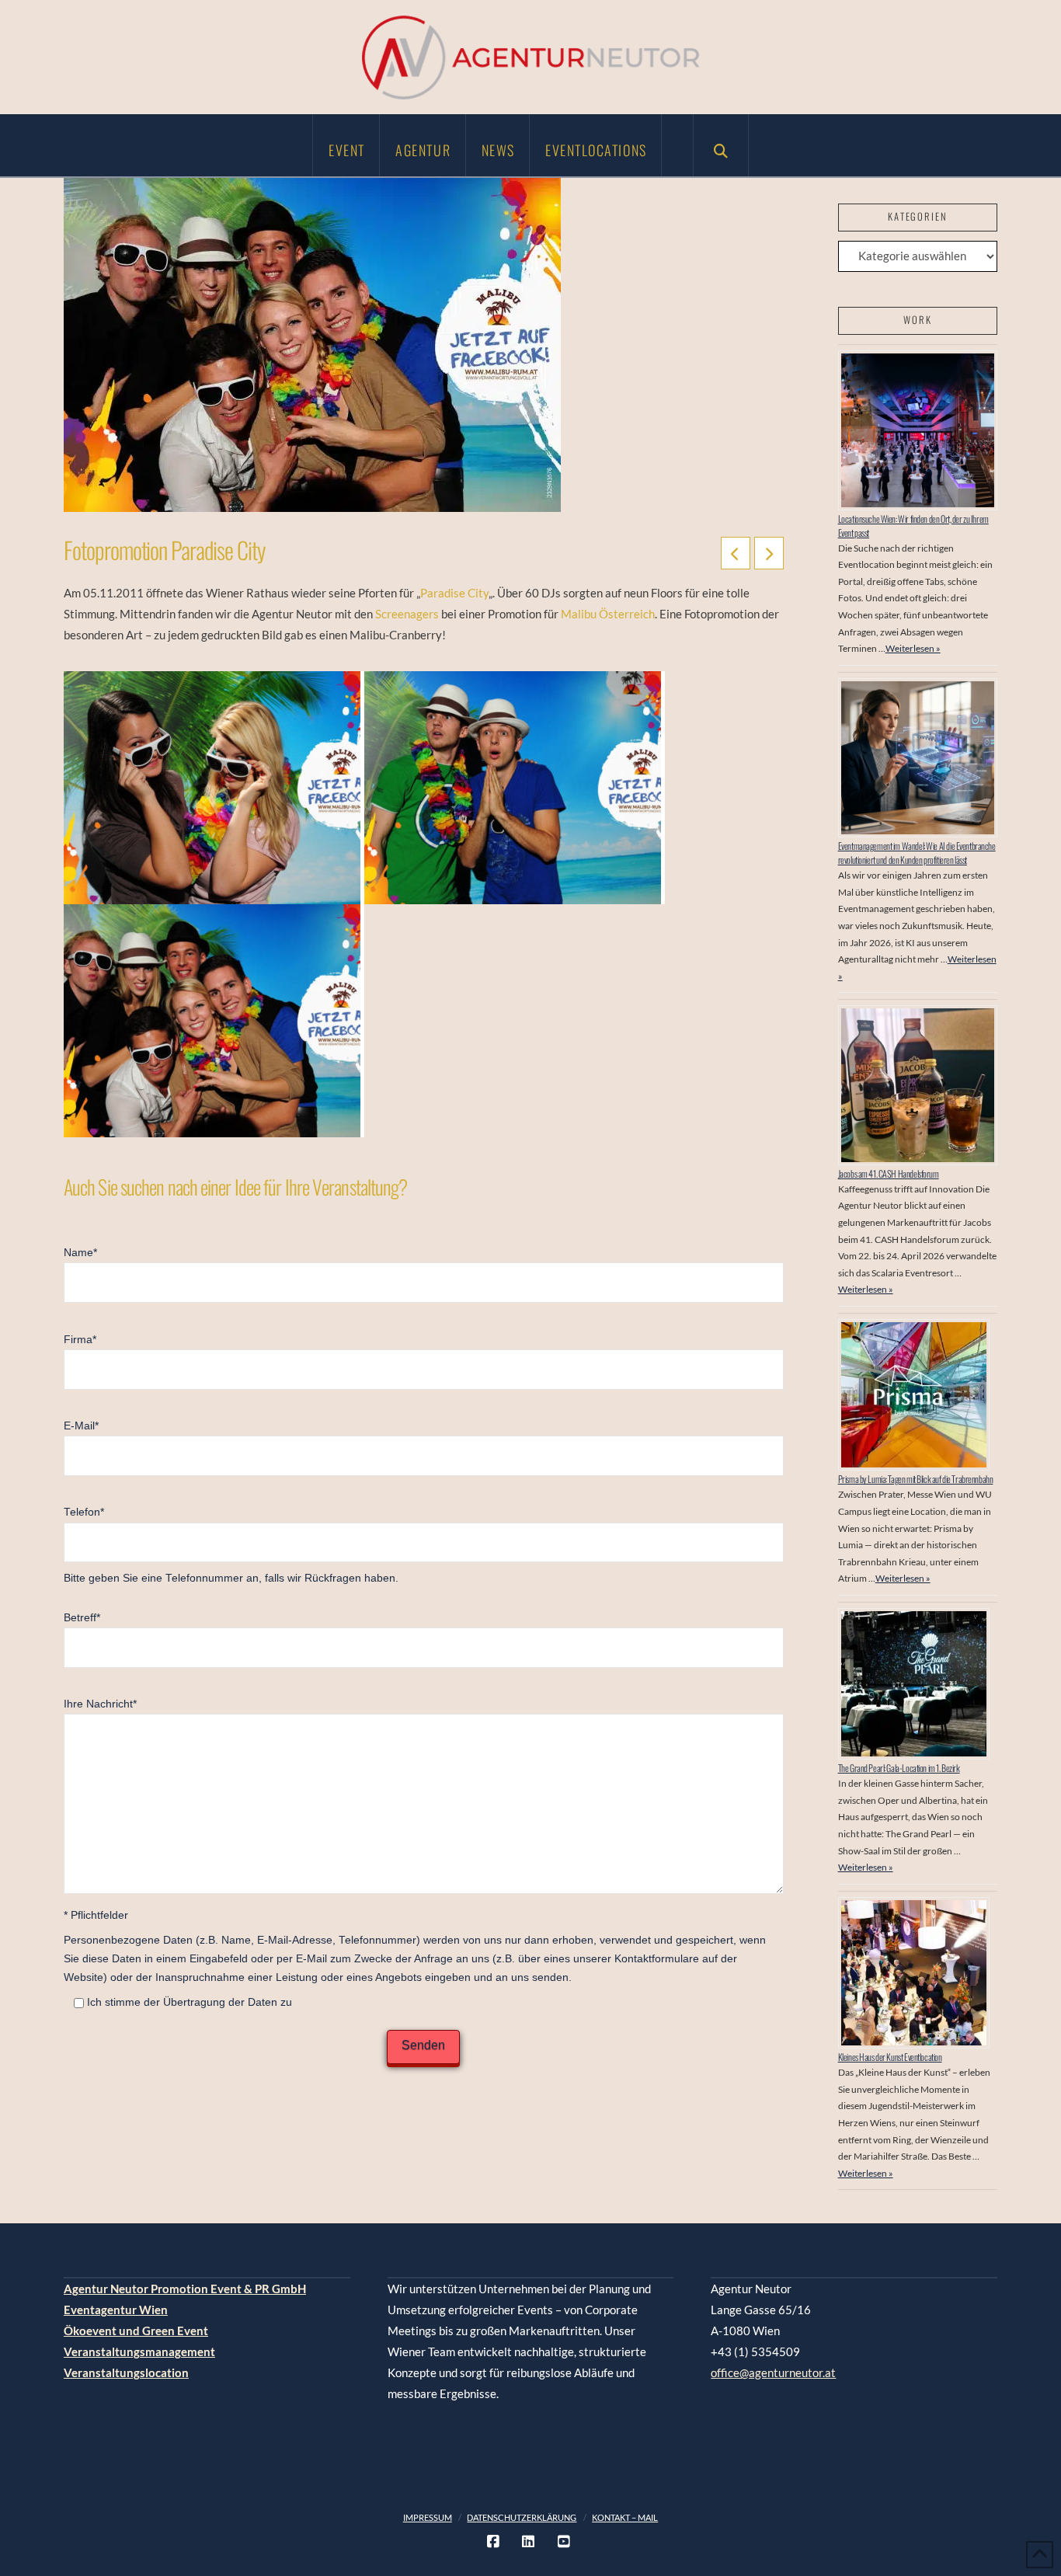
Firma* (80, 1340)
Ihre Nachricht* (100, 1704)
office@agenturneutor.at (773, 2372)
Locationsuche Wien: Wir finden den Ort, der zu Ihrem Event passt (913, 526)
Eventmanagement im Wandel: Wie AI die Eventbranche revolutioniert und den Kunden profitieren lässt (917, 853)
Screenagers (407, 614)
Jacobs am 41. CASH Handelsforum (889, 1173)
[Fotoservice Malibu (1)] (515, 788)
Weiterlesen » (913, 648)
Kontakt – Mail (625, 2517)
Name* (80, 1253)
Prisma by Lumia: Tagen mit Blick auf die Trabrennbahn (916, 1479)
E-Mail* (81, 1426)
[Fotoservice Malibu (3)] (214, 1021)
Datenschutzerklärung (522, 2517)
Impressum (428, 2517)
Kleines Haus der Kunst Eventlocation (890, 2057)
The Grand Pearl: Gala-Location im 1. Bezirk (899, 1768)
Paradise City (454, 593)
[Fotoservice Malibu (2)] (214, 788)
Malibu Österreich (608, 614)
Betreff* (82, 1618)
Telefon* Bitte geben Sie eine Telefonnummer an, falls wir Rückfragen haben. (231, 1545)
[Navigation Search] (721, 145)
